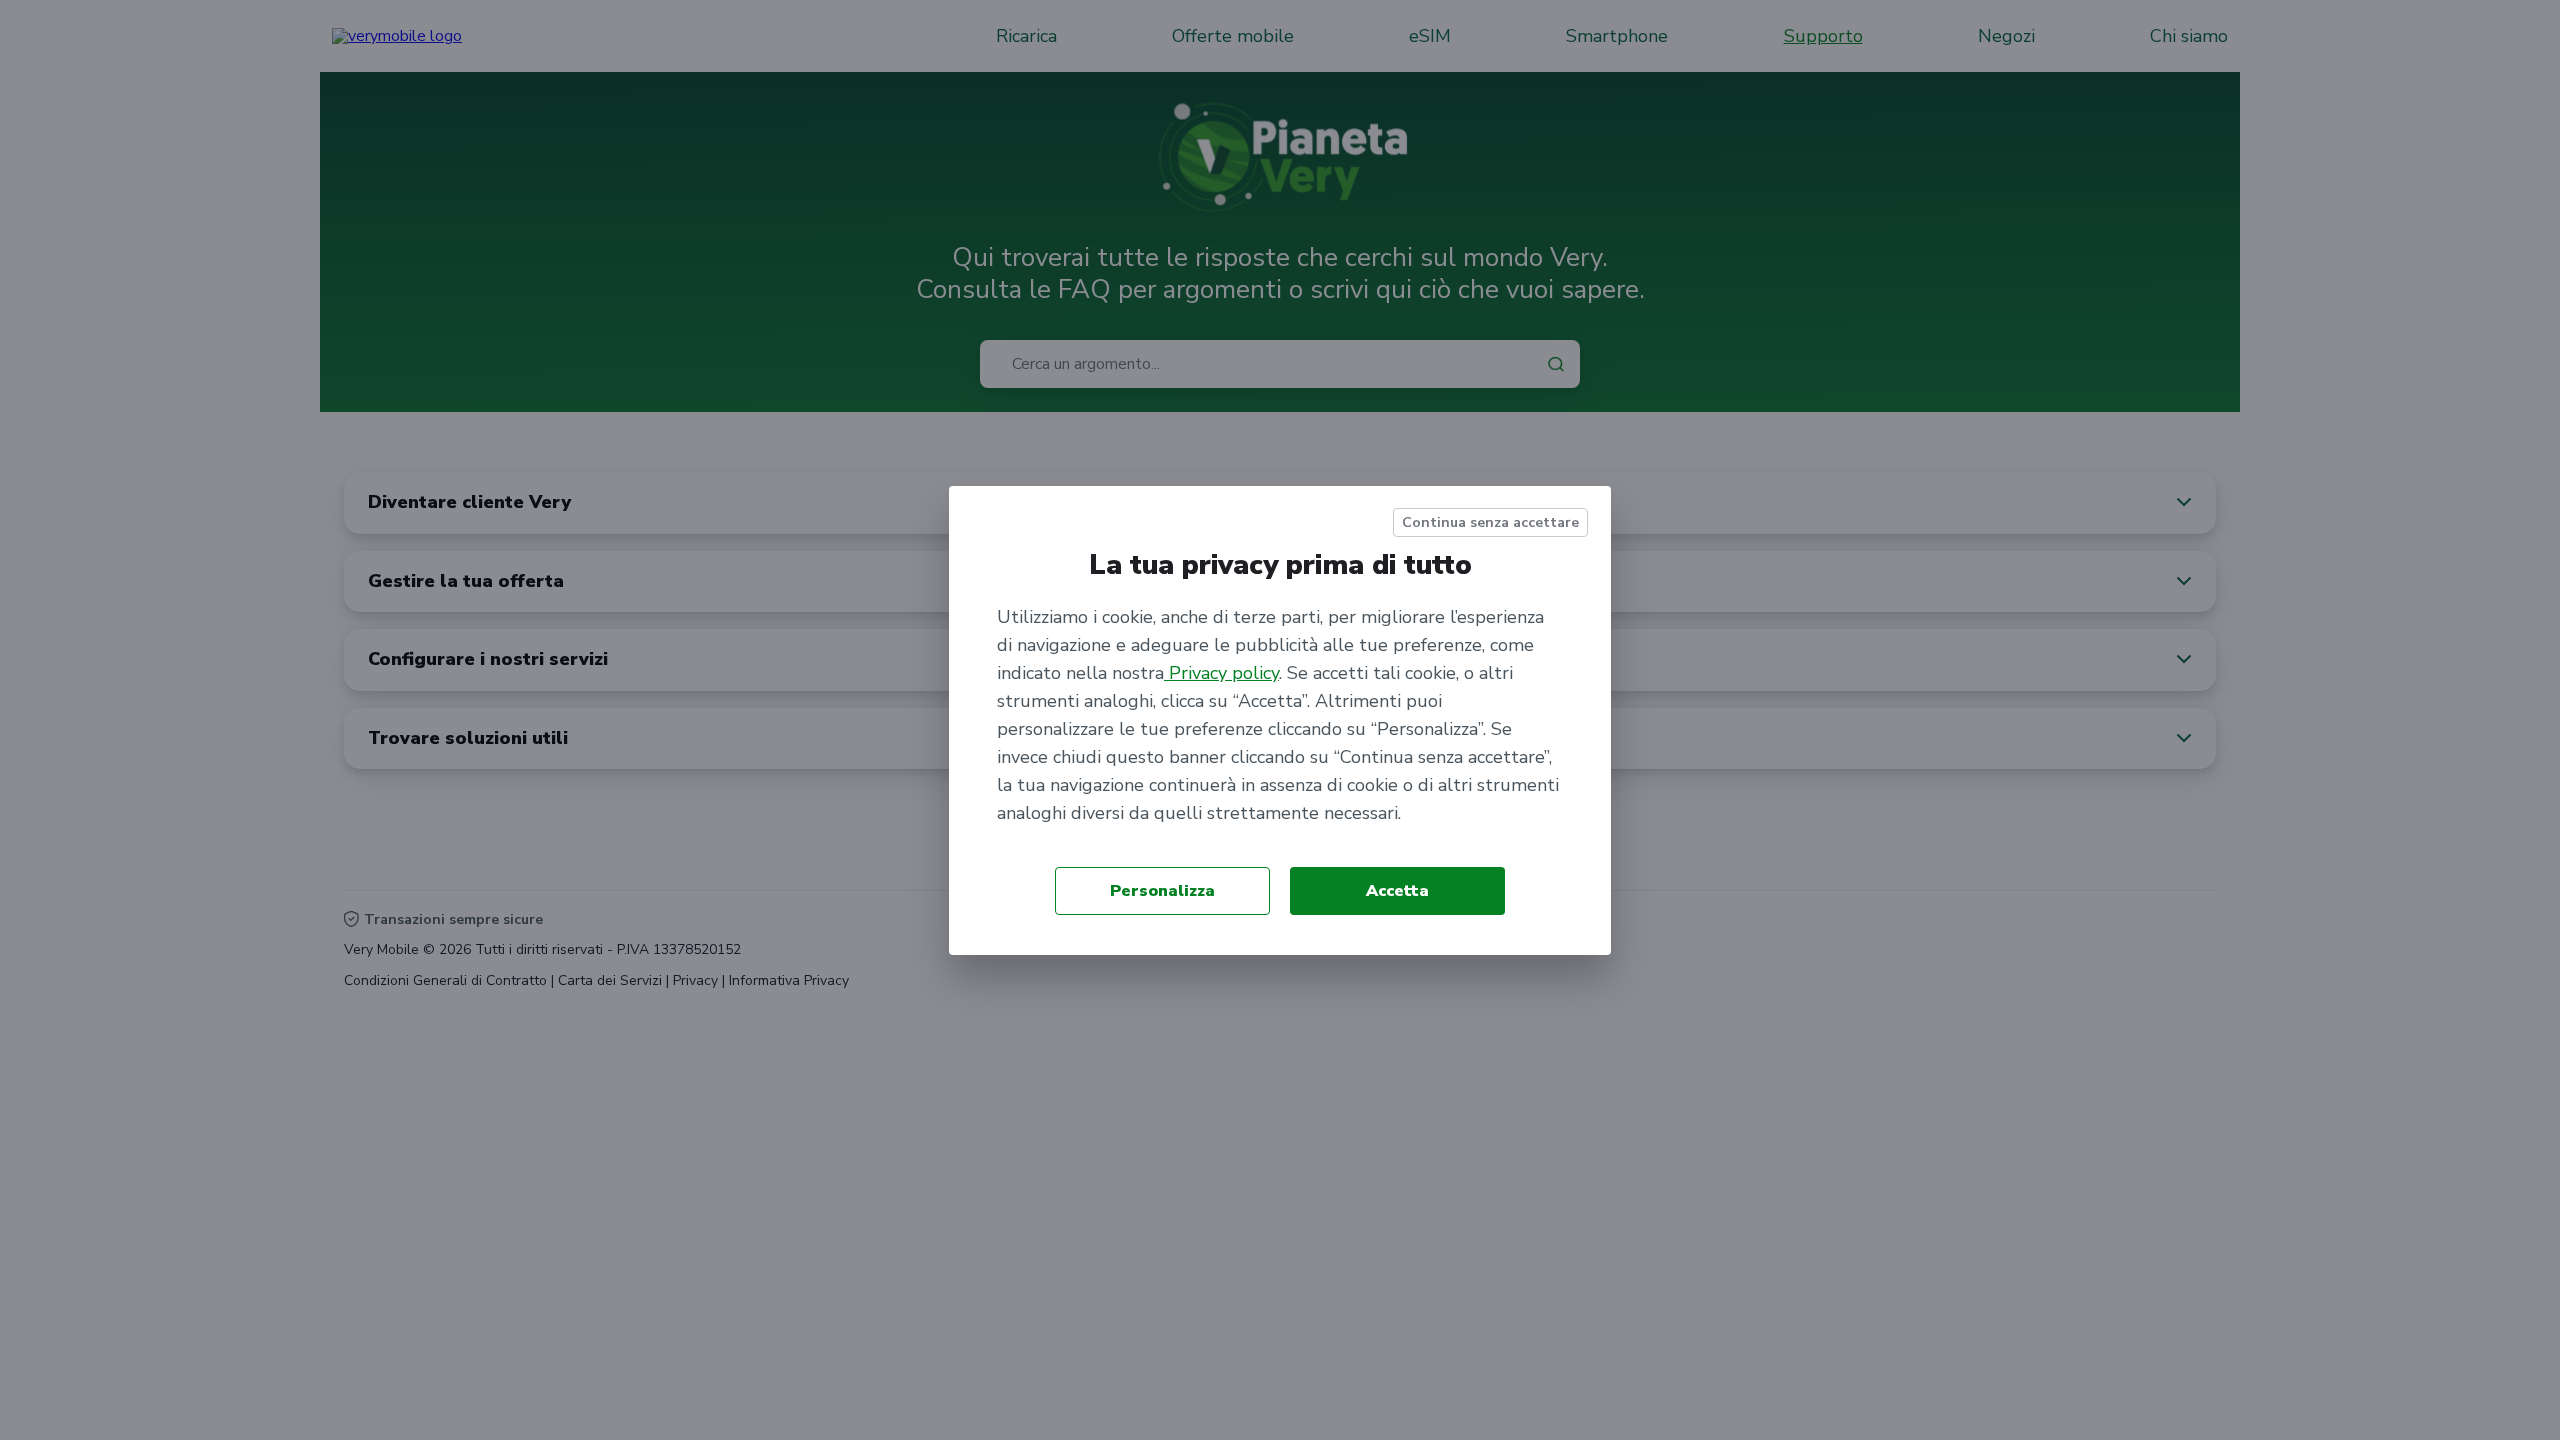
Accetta (1397, 891)
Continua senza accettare (1490, 522)
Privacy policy (1221, 673)
